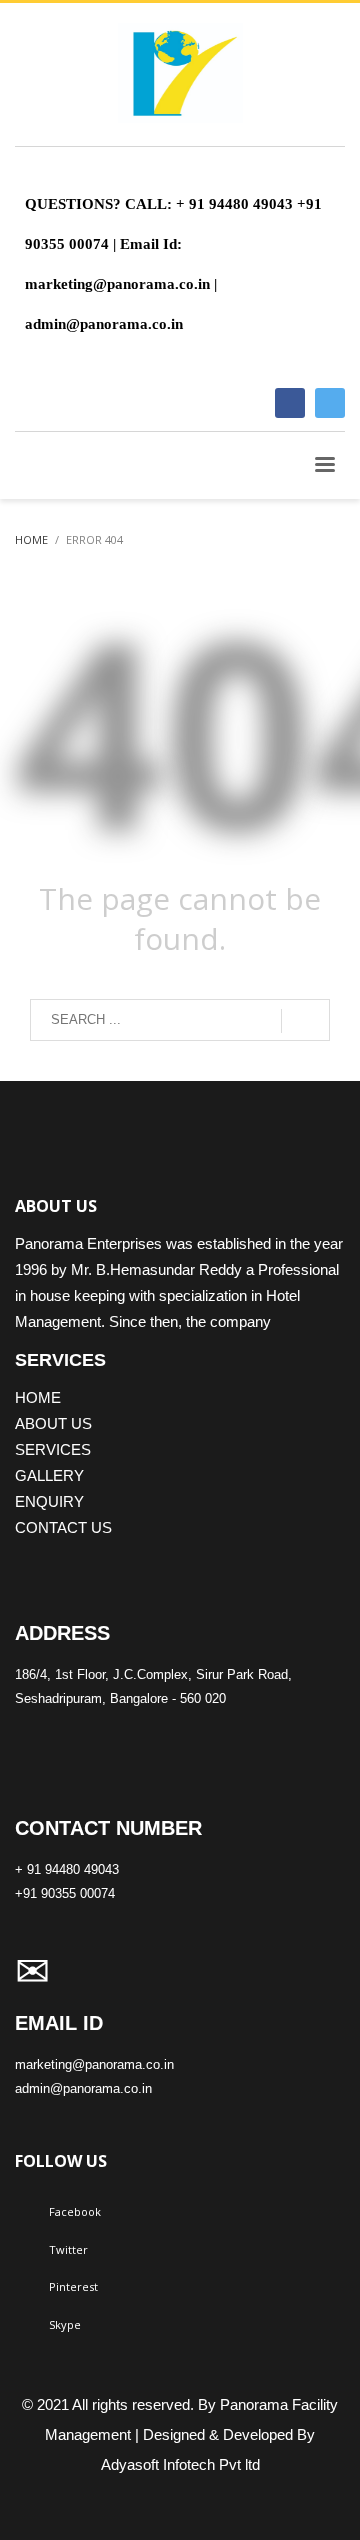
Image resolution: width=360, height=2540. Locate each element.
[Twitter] (330, 403)
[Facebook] (290, 403)
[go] (305, 1021)
